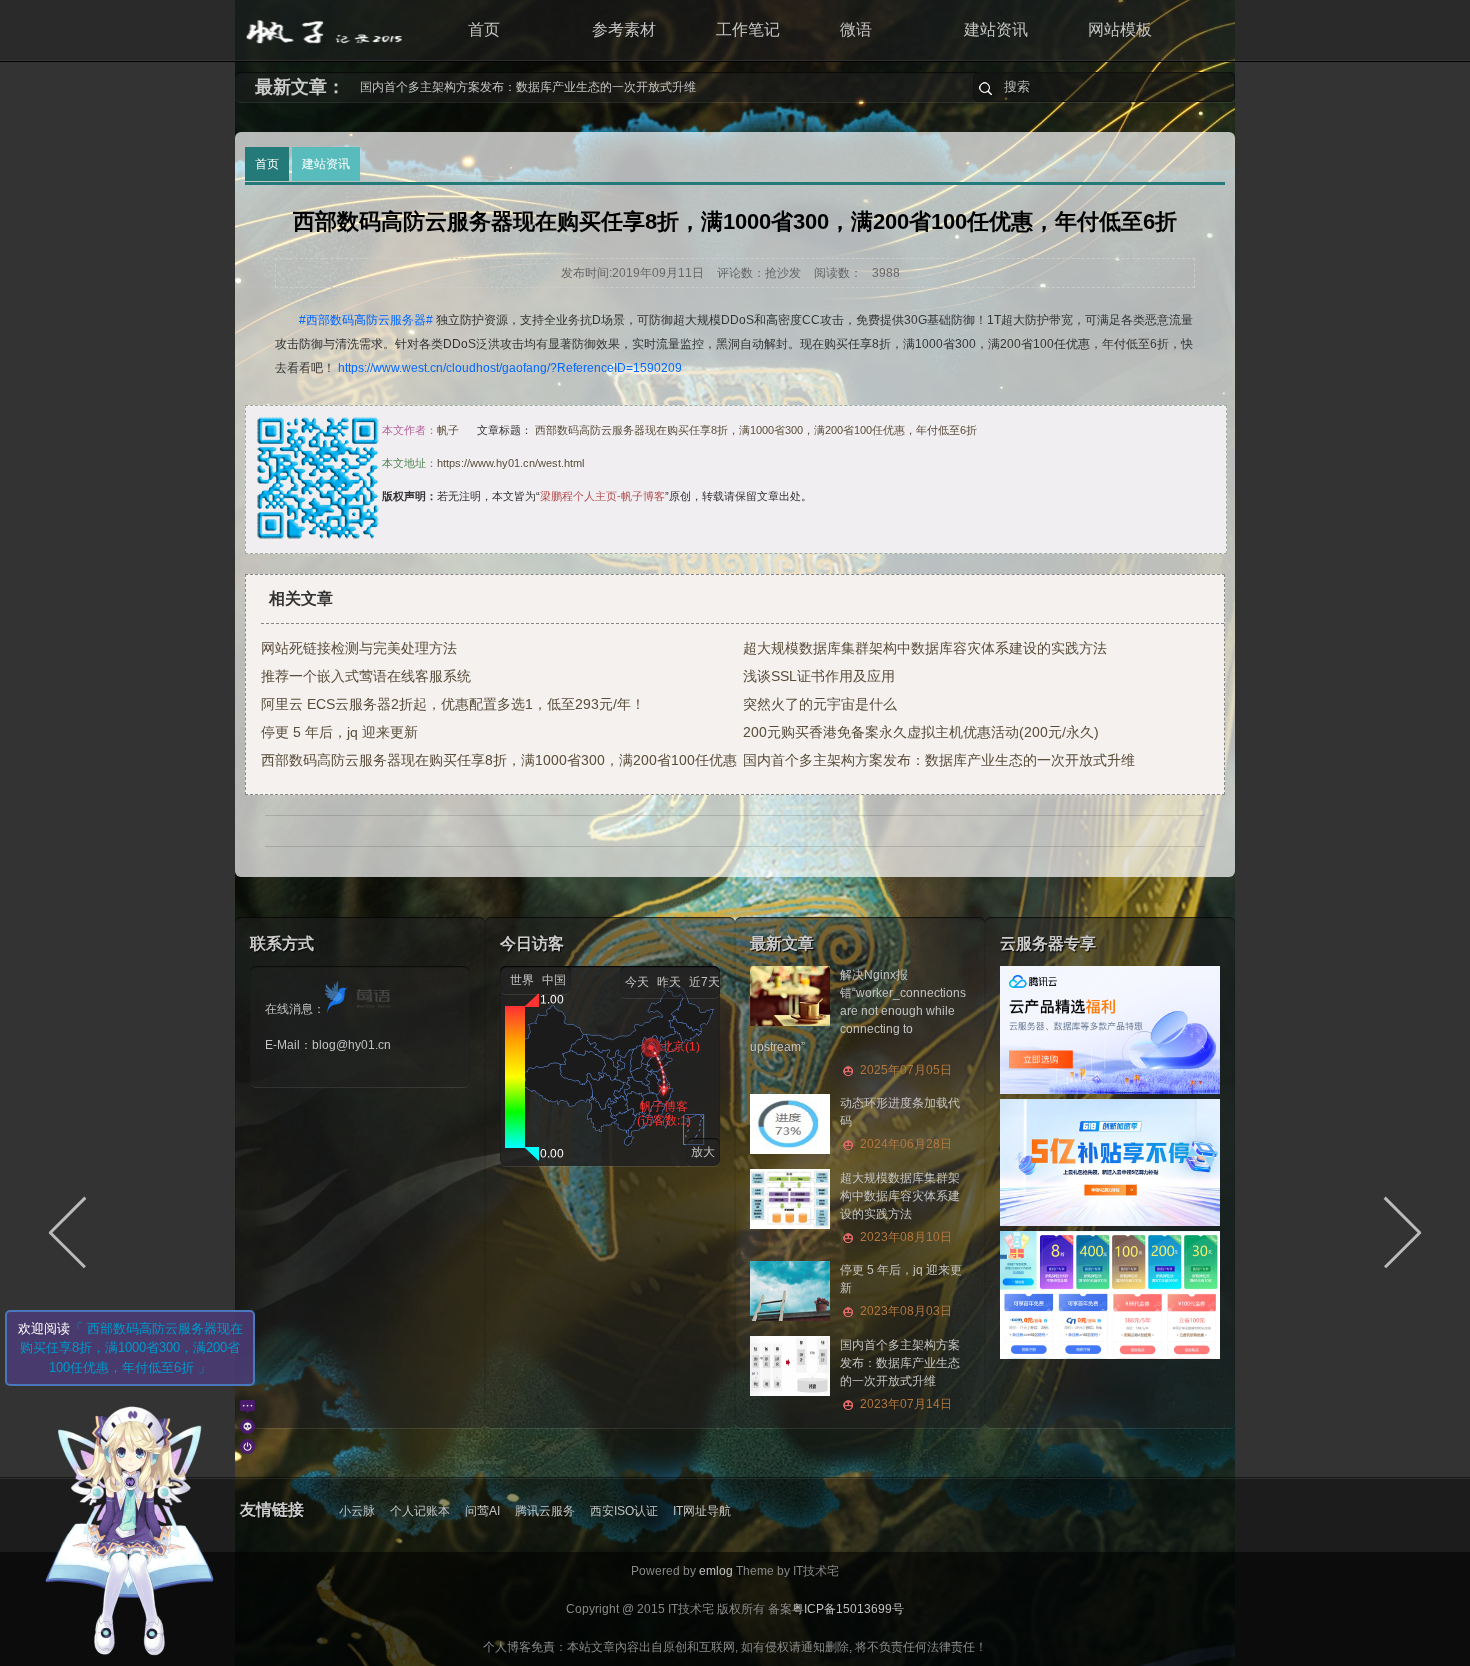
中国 (554, 980)
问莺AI (482, 1511)
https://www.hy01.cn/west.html (510, 463)
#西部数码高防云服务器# (366, 320)
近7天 (704, 982)
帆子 (448, 430)
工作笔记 (748, 29)
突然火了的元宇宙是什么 (820, 704)
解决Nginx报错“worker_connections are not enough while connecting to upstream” (583, 87)
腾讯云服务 (545, 1511)
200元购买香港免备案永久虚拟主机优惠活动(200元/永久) (921, 732)
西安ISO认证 (624, 1511)
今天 (637, 982)
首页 (484, 29)
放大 (703, 1152)
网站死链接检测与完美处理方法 (359, 648)
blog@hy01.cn (351, 1045)
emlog (716, 1571)
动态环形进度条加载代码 (900, 1123)
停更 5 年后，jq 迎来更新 (339, 732)
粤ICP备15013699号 (848, 1609)
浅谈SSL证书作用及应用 (819, 676)
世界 (522, 980)
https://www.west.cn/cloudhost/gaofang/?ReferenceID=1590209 (510, 368)
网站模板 (1120, 29)
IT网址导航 (702, 1511)
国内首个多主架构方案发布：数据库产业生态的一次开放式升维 (939, 760)
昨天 (669, 982)
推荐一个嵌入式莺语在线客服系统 (366, 676)
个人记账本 (420, 1511)
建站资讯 (996, 29)
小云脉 (357, 1511)
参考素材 (624, 29)
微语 (856, 29)
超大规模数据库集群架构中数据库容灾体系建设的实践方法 (925, 648)
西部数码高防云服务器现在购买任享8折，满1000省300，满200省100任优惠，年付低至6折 (756, 430)
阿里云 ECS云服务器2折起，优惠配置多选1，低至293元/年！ (453, 704)
